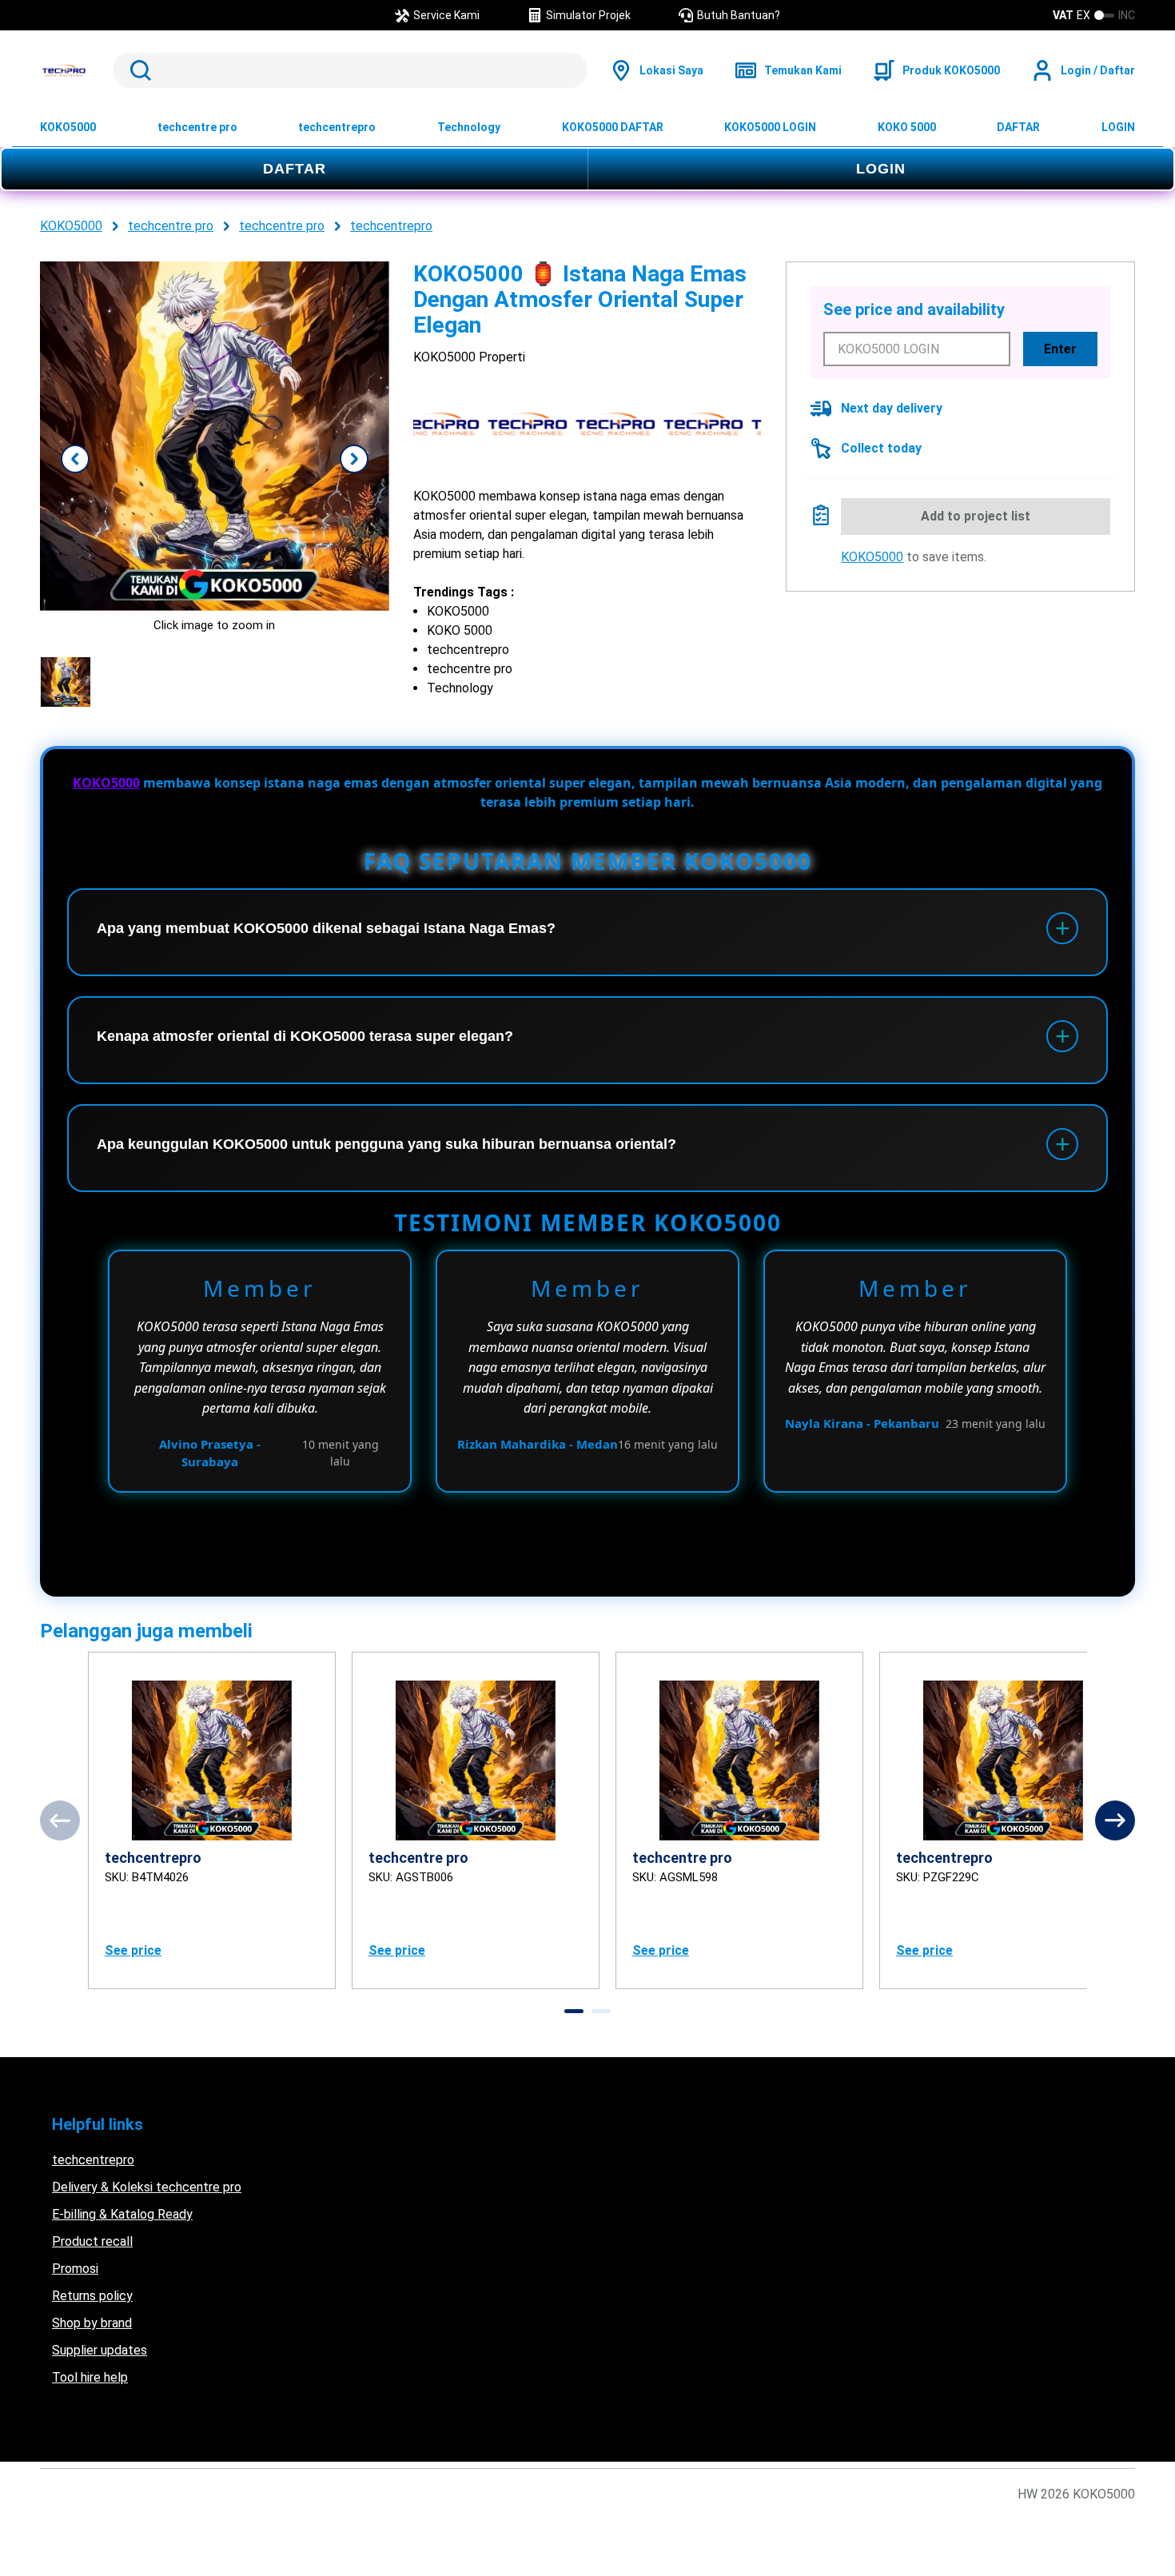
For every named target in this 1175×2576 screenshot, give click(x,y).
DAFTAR (1018, 127)
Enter (1060, 349)
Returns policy (92, 2296)
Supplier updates (100, 2350)
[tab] (574, 2011)
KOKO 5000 (907, 127)
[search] (350, 70)
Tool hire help (90, 2377)
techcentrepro (337, 127)
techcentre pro (197, 127)
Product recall (92, 2241)
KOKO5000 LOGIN (770, 127)
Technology (469, 127)
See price (133, 1950)
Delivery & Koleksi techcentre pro (147, 2187)
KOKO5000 (68, 127)
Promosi (75, 2269)
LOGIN (1118, 127)
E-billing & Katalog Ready (122, 2214)
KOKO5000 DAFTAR (613, 127)
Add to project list (976, 516)
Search (137, 70)
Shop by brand (92, 2323)
